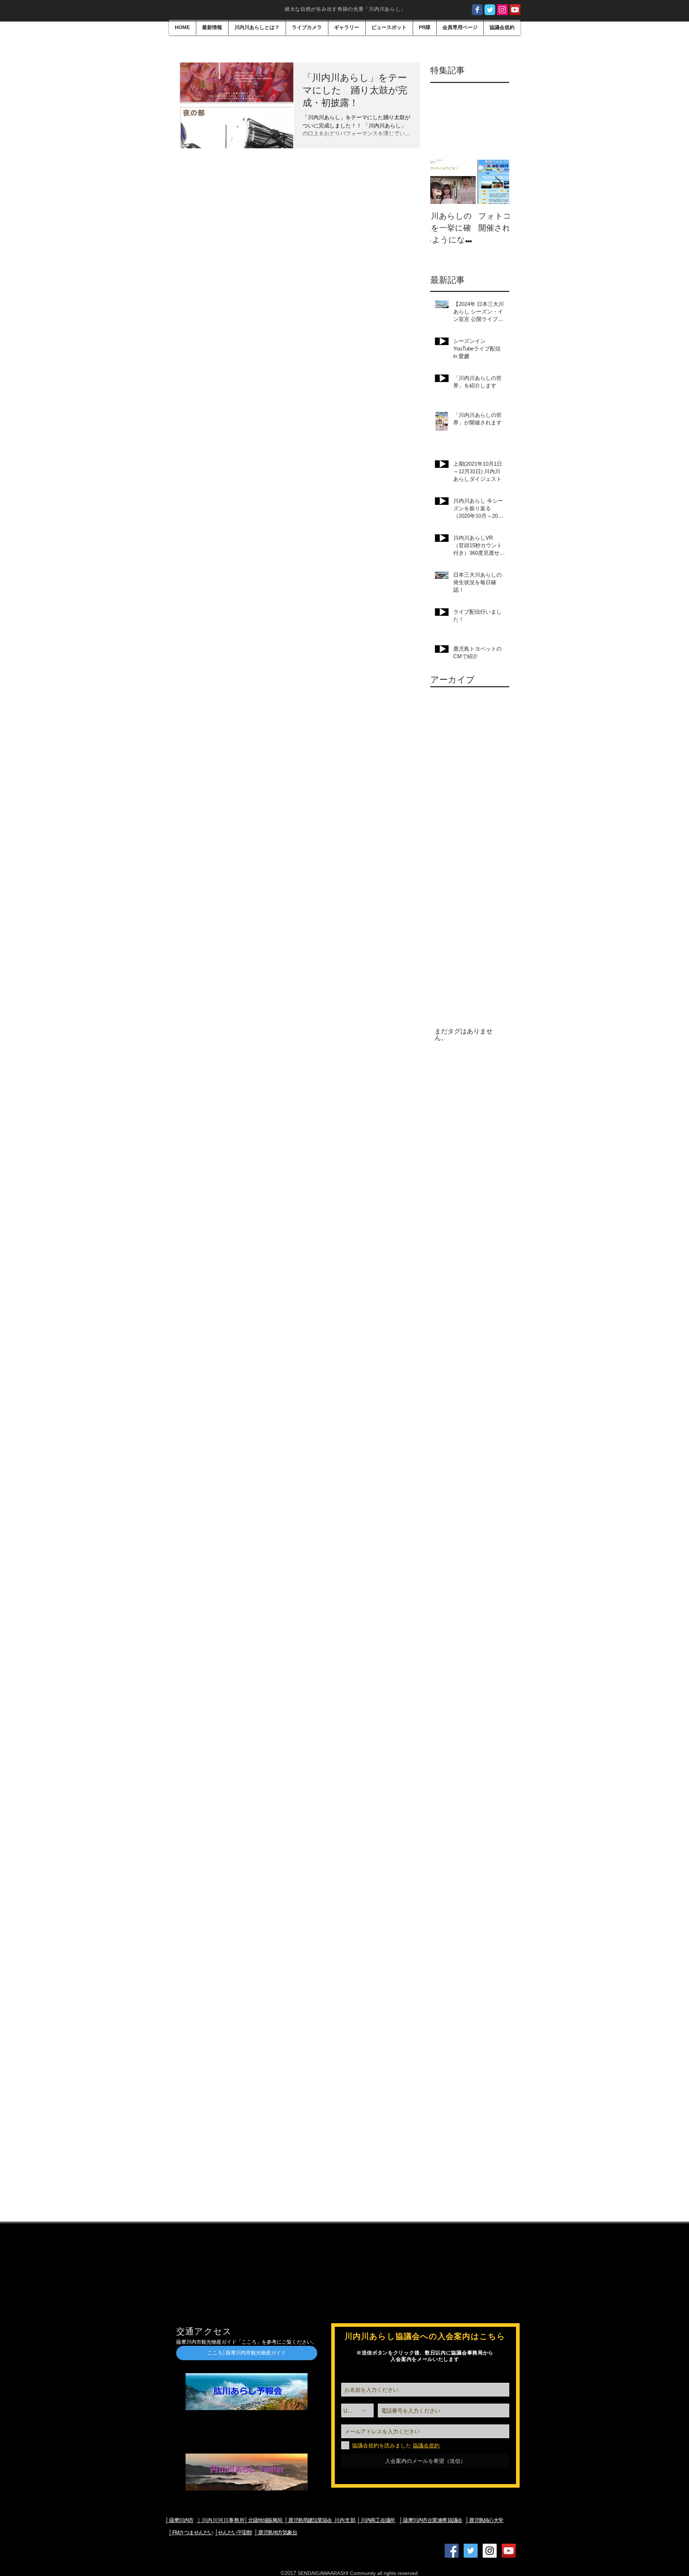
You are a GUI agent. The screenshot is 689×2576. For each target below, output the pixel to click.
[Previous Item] (442, 182)
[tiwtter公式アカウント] (490, 10)
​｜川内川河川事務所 (221, 2520)
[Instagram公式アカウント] (502, 10)
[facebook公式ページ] (477, 10)
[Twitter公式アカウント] (471, 2551)
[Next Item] (498, 182)
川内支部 (320, 2520)
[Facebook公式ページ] (452, 2551)
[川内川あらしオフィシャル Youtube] (515, 10)
